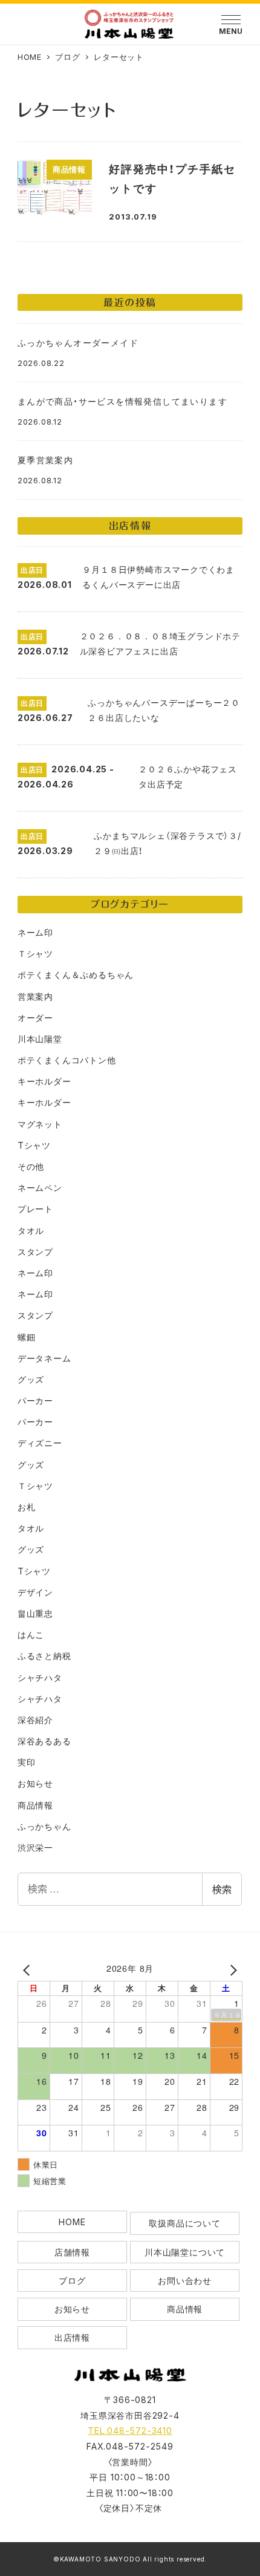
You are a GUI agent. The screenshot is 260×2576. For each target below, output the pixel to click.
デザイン (35, 1592)
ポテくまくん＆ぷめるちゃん (76, 975)
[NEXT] (231, 1970)
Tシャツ (34, 1145)
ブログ (72, 2281)
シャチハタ (40, 1678)
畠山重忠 (35, 1613)
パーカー (35, 1400)
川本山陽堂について (185, 2252)
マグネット (40, 1124)
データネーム (44, 1358)
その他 (31, 1166)
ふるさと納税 (44, 1656)
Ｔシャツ (35, 954)
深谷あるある (44, 1741)
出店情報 (72, 2337)
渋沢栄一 (35, 1847)
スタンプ (35, 1252)
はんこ (31, 1635)
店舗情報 (72, 2252)
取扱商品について (184, 2223)
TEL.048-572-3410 (130, 2431)
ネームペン (40, 1188)
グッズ (31, 1379)
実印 (27, 1762)
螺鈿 (27, 1337)
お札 (27, 1507)
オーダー (35, 1018)
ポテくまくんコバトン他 (67, 1060)
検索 (222, 1889)
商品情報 (35, 1805)
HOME (72, 2222)
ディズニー (40, 1443)
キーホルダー (44, 1081)
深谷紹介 (35, 1720)
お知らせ (35, 1783)
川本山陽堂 (40, 1039)
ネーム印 (35, 932)
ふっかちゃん (44, 1826)
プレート (35, 1209)
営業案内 (35, 996)
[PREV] (29, 1970)
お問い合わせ (185, 2281)
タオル (31, 1231)
